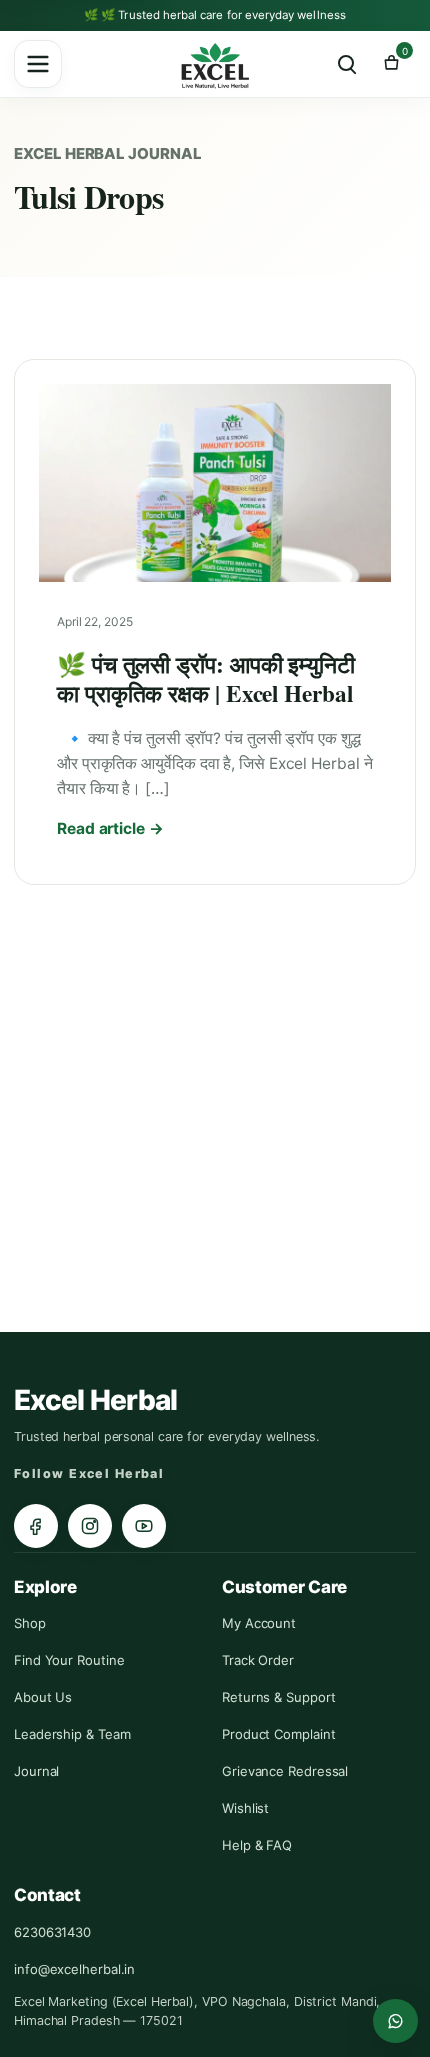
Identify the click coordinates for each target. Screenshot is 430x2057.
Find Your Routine (69, 1660)
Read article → (110, 828)
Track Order (258, 1660)
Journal (36, 1771)
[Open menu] (38, 64)
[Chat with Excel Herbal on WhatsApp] (395, 2021)
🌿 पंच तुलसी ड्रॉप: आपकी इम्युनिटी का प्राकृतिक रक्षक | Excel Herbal (206, 678)
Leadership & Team (72, 1734)
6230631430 (52, 1932)
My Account (259, 1623)
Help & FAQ (257, 1845)
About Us (43, 1697)
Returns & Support (278, 1697)
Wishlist (245, 1808)
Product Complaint (278, 1734)
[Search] (347, 64)
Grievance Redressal (285, 1771)
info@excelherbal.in (74, 1969)
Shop (30, 1623)
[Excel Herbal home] (215, 66)
